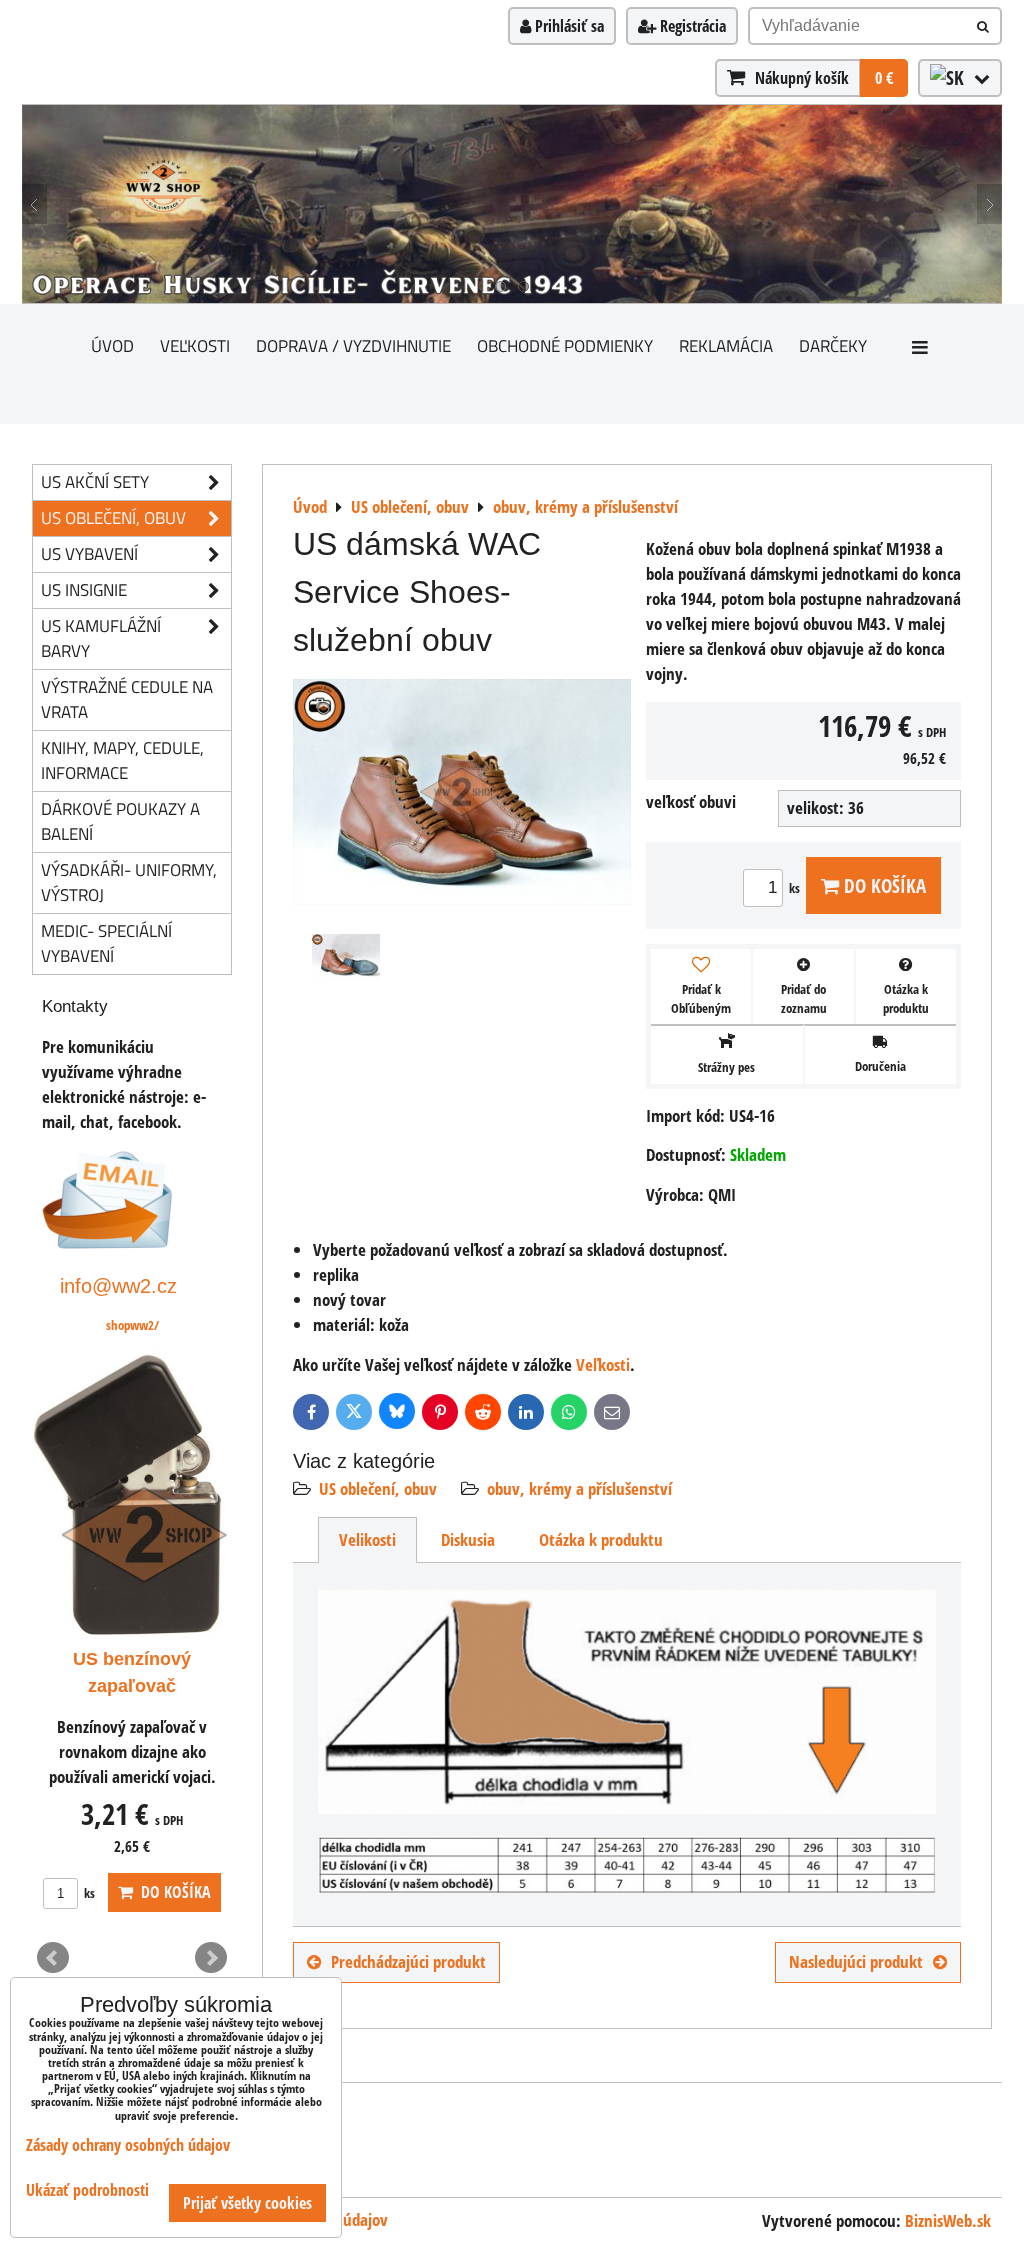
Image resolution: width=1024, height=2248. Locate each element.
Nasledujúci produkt (856, 1961)
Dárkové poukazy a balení (120, 821)
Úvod (112, 345)
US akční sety (95, 481)
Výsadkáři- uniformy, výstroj (129, 882)
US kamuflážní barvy (101, 638)
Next (211, 1958)
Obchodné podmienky (565, 345)
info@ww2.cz (118, 1285)
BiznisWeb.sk (948, 2220)
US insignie (84, 589)
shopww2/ (132, 1325)
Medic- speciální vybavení (106, 943)
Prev (53, 1958)
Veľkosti (195, 345)
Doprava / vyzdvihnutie (353, 345)
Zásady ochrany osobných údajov (128, 2145)
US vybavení (89, 553)
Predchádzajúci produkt (408, 1961)
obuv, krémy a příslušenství (579, 1488)
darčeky (833, 345)
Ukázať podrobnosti (87, 2190)
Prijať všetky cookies (247, 2203)
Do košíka (882, 885)
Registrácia (691, 26)
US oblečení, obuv (378, 1488)
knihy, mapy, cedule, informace (122, 760)
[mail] (107, 1242)
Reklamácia (726, 345)
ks (796, 888)
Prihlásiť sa (567, 26)
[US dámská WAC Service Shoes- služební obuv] (462, 795)
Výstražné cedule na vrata (127, 699)
